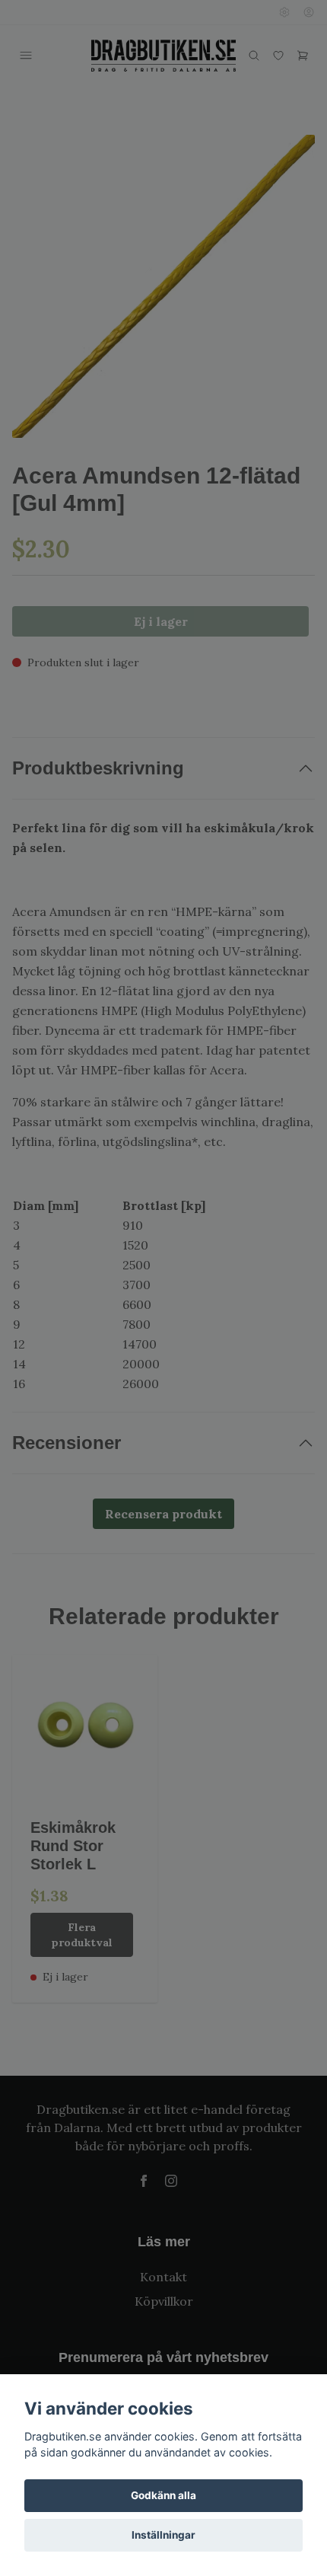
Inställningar (163, 2535)
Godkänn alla (163, 2495)
